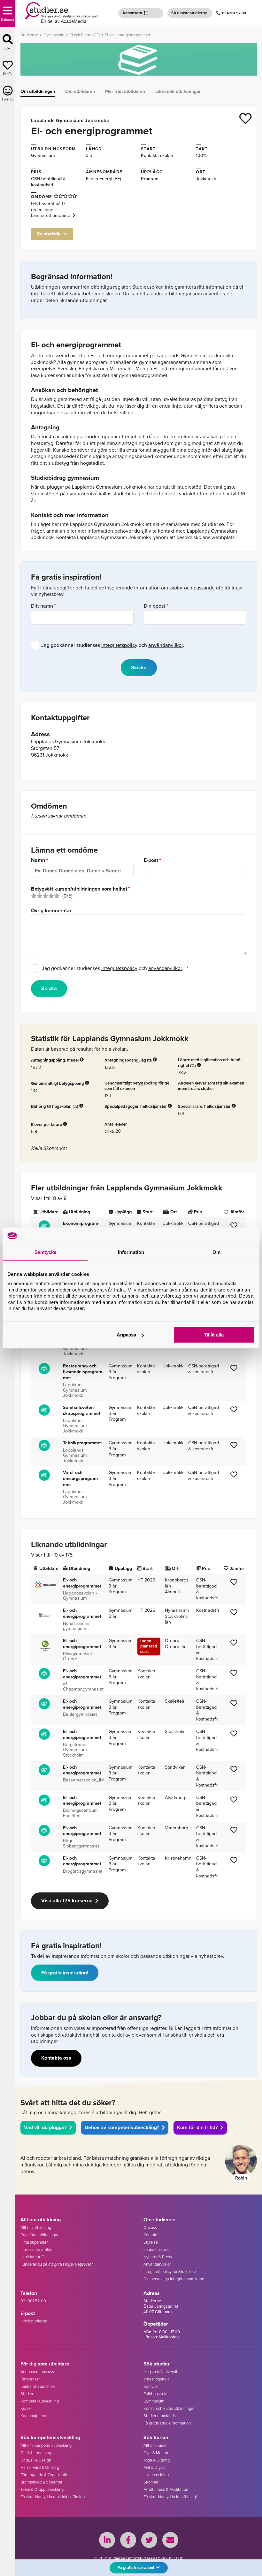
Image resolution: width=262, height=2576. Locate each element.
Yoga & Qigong (157, 2460)
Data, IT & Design (36, 2460)
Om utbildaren (80, 91)
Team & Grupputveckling (42, 2489)
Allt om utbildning (36, 2227)
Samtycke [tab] (46, 1252)
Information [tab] (131, 1252)
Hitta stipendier (34, 2242)
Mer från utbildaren (125, 91)
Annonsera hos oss (37, 2372)
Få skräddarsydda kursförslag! (170, 2497)
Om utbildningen (38, 91)
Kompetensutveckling (40, 2401)
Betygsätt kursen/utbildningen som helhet (79, 889)
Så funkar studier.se (189, 13)
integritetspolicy (119, 645)
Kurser (26, 2408)
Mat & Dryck (154, 2467)
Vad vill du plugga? (45, 2127)
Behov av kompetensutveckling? (122, 2127)
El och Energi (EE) (104, 178)
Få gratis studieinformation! (168, 2423)
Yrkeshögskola (157, 2379)
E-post (151, 860)
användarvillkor (166, 645)
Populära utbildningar (39, 2235)
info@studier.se (34, 2321)
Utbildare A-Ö (33, 2257)
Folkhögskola (155, 2394)
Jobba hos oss (156, 2249)
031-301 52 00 (234, 13)
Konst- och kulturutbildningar (169, 2408)
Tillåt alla (214, 1335)
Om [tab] (216, 1252)
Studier (27, 2394)
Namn (38, 860)
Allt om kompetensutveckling (46, 2445)
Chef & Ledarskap (36, 2453)
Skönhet (151, 2482)
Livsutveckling (156, 2475)
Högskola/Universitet (162, 2372)
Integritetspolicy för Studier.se (170, 2271)
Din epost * (156, 606)
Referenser (30, 2379)
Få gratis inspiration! (65, 1973)
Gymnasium (43, 155)
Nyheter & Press (158, 2257)
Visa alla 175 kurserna (67, 1901)
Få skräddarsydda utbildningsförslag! (53, 2497)
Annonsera (132, 13)
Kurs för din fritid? (197, 2127)
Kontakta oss (56, 2058)
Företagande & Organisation (46, 2475)
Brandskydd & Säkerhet (41, 2482)
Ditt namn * (43, 606)
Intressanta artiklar (37, 2249)
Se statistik (49, 234)
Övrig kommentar (51, 911)
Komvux (150, 2386)
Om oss (150, 2227)
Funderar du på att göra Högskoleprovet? (57, 2264)
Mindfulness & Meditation (166, 2489)
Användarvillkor (157, 2264)
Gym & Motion (156, 2453)
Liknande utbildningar (178, 91)
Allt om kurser (156, 2445)
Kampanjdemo (33, 2416)
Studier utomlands (160, 2416)
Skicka (49, 988)
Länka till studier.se (38, 2386)
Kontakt (150, 2235)
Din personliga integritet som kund (174, 2279)
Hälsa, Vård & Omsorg (40, 2467)
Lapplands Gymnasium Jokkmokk (70, 120)
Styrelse (151, 2242)
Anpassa (126, 1335)
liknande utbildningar (83, 300)
